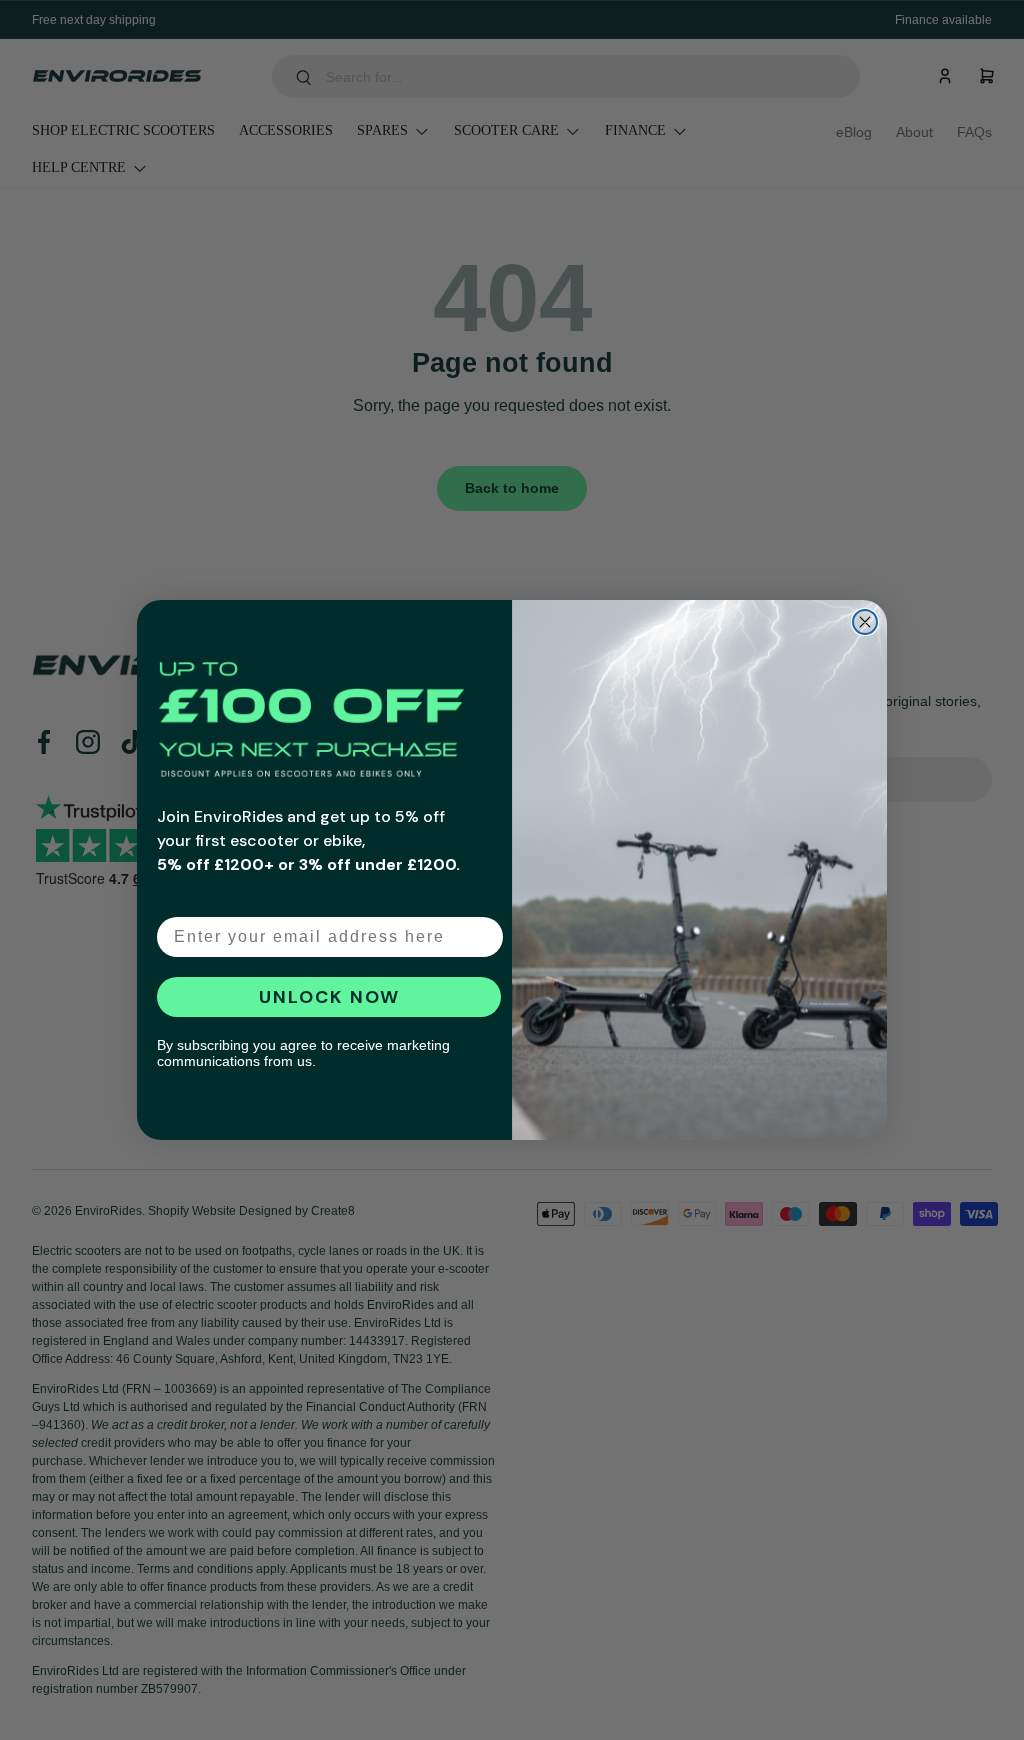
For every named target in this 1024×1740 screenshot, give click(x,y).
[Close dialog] (865, 622)
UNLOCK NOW (329, 997)
